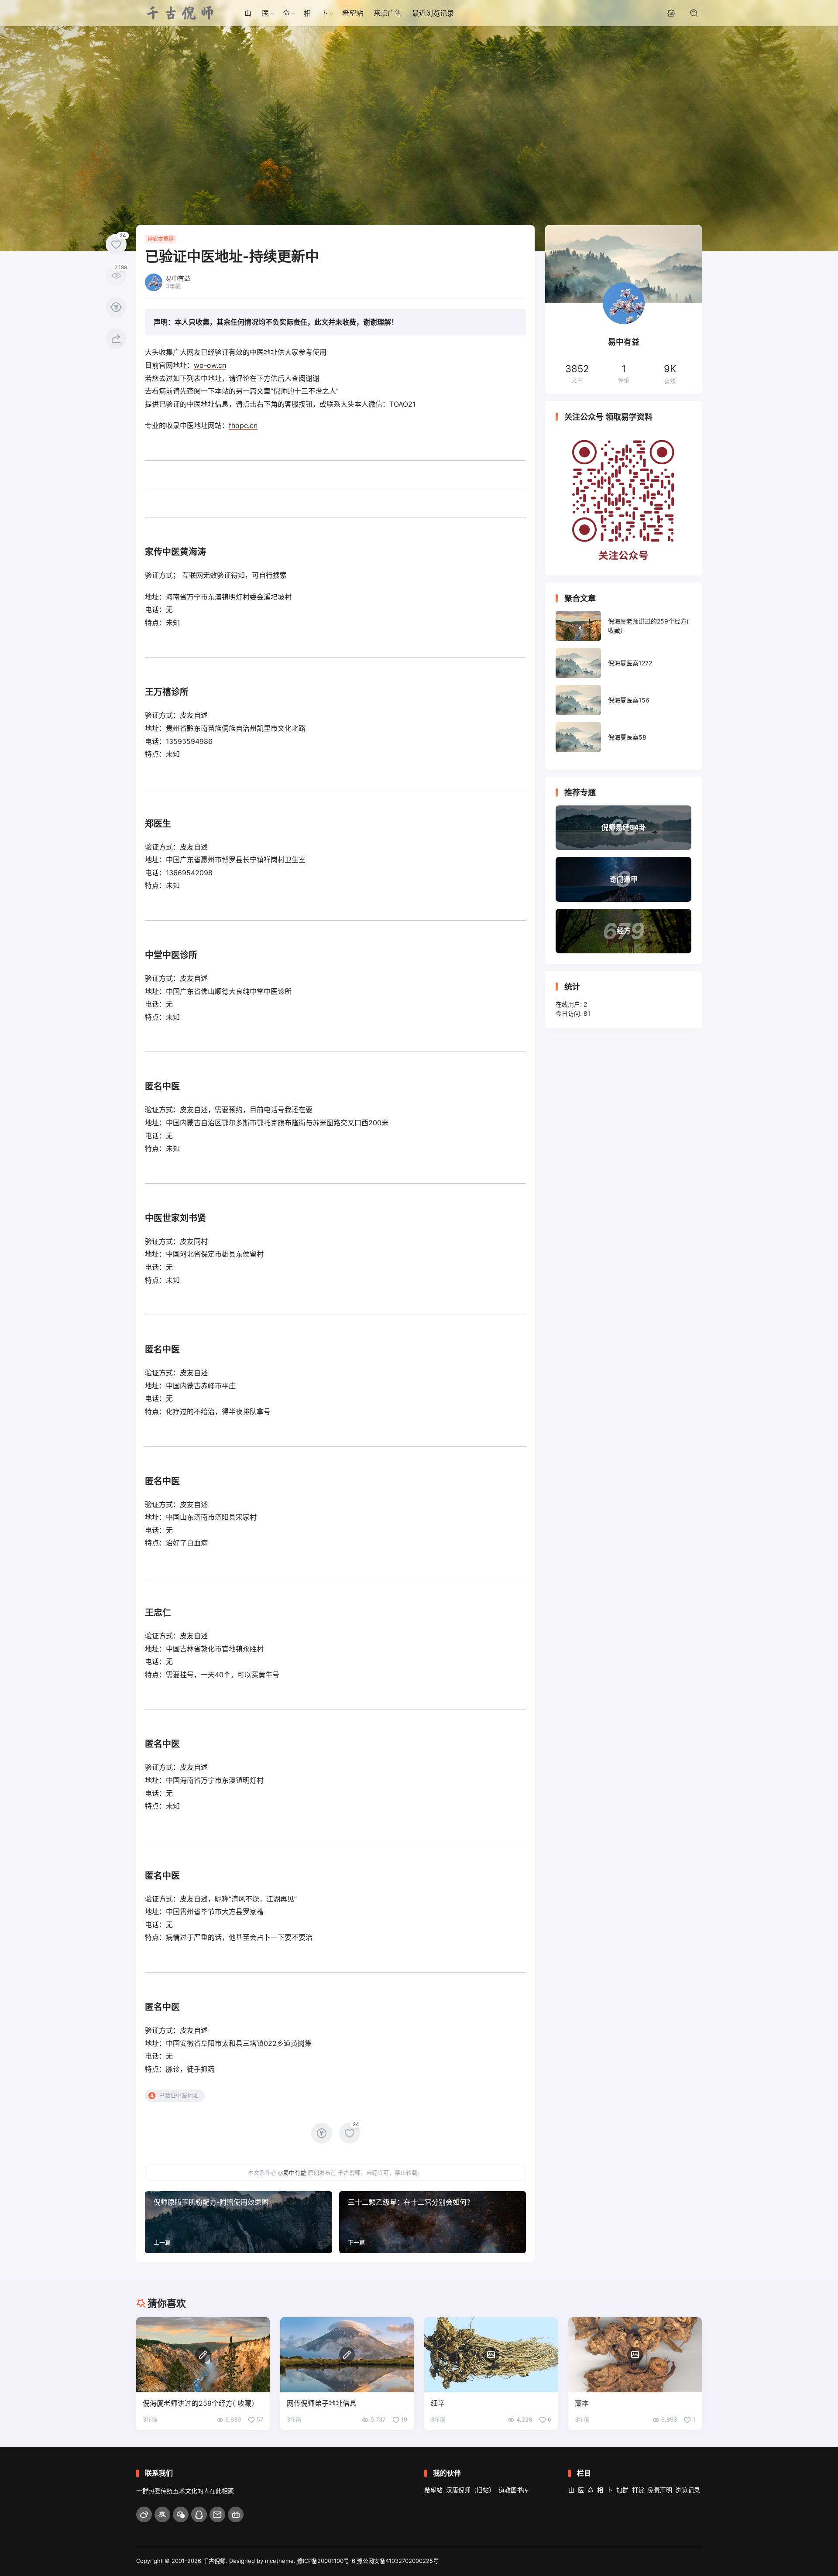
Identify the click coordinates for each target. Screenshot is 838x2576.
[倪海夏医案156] (623, 700)
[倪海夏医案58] (623, 737)
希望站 (353, 13)
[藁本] (635, 2355)
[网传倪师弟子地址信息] (347, 2355)
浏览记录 (688, 2490)
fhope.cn (243, 425)
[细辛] (491, 2355)
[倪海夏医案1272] (623, 663)
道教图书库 (514, 2490)
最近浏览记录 (433, 13)
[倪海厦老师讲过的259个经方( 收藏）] (623, 626)
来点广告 (388, 13)
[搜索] (694, 13)
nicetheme (279, 2561)
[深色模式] (671, 13)
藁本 (582, 2403)
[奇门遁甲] (623, 879)
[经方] (623, 931)
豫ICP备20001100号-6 (326, 2561)
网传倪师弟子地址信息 (322, 2403)
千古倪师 (214, 2561)
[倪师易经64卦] (623, 828)
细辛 (438, 2403)
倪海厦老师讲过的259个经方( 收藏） (201, 2403)
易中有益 (295, 2172)
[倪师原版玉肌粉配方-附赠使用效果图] (239, 2222)
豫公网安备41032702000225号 (398, 2561)
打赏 (638, 2490)
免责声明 (660, 2490)
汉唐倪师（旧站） (471, 2490)
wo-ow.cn (210, 365)
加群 (622, 2490)
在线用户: (570, 1004)
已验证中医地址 (179, 2095)
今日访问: (570, 1013)
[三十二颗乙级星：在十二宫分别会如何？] (433, 2222)
